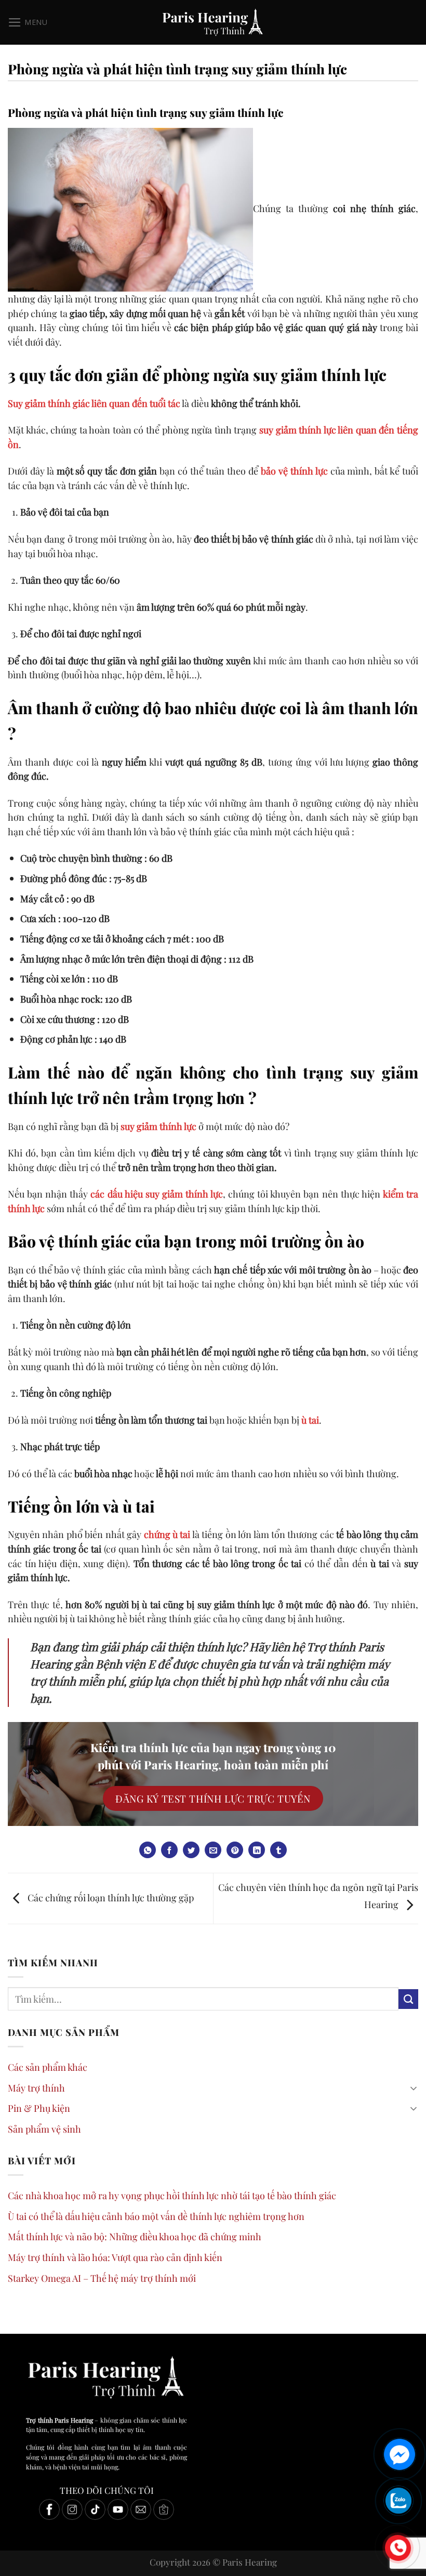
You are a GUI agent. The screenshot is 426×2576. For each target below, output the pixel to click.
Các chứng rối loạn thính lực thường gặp (110, 1897)
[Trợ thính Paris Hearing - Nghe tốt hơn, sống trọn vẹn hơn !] (213, 22)
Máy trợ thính (36, 2088)
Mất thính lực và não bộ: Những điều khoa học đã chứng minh (135, 2236)
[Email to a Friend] (213, 1850)
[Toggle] (414, 2088)
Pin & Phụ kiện (39, 2108)
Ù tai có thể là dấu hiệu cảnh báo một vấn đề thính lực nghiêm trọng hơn (156, 2216)
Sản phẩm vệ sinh (44, 2129)
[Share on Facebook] (169, 1850)
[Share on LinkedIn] (257, 1850)
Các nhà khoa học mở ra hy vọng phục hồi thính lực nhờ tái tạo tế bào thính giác (172, 2195)
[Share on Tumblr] (278, 1850)
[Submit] (408, 1999)
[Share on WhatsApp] (148, 1850)
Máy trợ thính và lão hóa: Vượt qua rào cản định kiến (115, 2257)
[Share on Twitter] (191, 1850)
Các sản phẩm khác (48, 2067)
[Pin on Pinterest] (235, 1850)
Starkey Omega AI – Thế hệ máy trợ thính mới (102, 2278)
